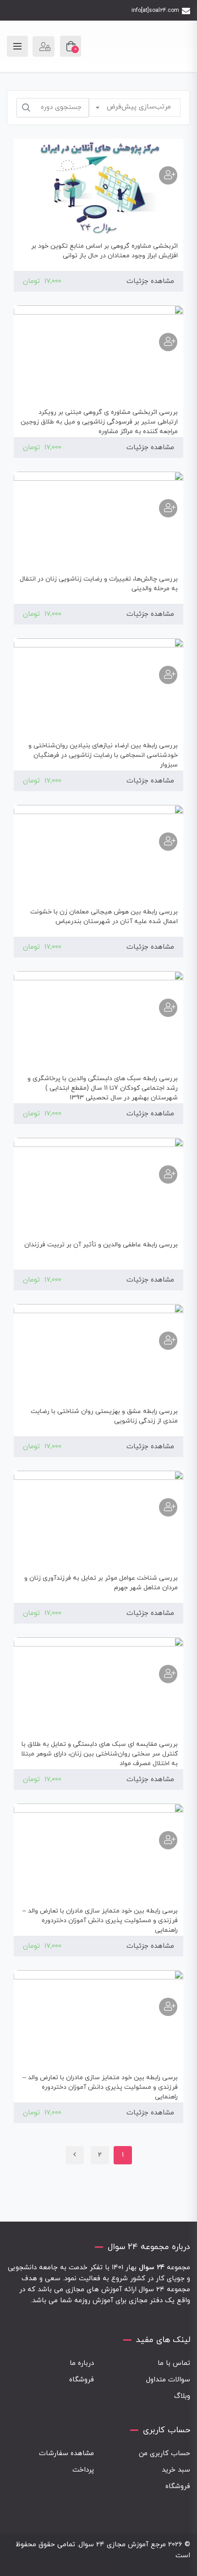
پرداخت (83, 2470)
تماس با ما (174, 2363)
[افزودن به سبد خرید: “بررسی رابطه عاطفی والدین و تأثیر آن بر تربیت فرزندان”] (168, 1174)
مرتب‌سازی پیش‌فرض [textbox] (139, 107)
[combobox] (135, 108)
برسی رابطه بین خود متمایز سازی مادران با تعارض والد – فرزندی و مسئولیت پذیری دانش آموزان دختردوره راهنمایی (100, 1921)
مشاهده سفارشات (66, 2454)
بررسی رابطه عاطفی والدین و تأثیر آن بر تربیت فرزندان (101, 1245)
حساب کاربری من (164, 2454)
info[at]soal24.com (155, 11)
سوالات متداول (168, 2380)
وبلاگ (182, 2396)
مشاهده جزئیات (150, 281)
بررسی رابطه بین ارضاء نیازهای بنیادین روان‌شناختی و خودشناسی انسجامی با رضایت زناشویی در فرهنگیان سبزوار (103, 755)
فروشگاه (82, 2380)
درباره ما (82, 2363)
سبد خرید (176, 2470)
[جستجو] (26, 108)
